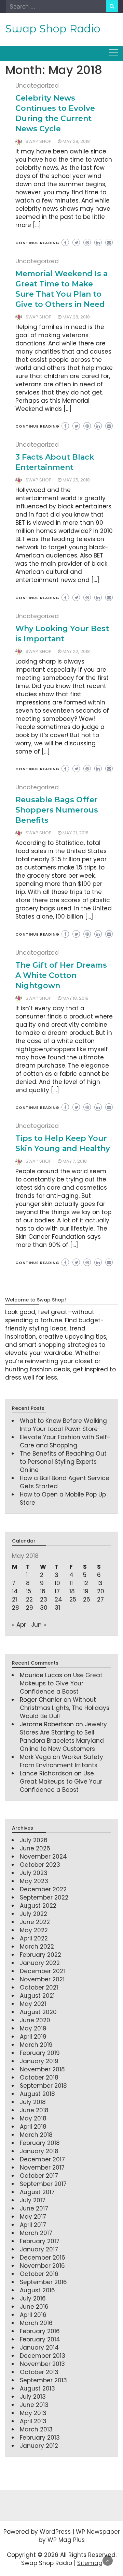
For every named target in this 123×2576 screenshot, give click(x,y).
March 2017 (36, 2233)
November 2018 (42, 2069)
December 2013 (43, 2356)
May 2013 (33, 2413)
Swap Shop (39, 141)
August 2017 (37, 2192)
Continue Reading (37, 243)
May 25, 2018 (76, 480)
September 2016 (43, 2282)
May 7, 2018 (75, 1161)
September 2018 (43, 2086)
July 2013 (33, 2397)
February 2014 (40, 2339)
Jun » (39, 1625)
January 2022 (40, 1963)
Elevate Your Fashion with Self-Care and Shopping (65, 1441)
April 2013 (33, 2421)
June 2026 (35, 1848)
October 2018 (39, 2078)
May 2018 (33, 2118)
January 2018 (39, 2151)
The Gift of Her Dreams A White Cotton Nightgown (61, 975)
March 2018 (36, 2135)
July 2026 (34, 1840)
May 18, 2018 (76, 998)
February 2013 (40, 2438)
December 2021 (42, 1971)
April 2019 (33, 2037)
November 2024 (43, 1857)
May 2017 (33, 2217)
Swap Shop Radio (53, 29)
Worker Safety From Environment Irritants (61, 1761)
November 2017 (42, 2168)
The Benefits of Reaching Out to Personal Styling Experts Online (63, 1462)
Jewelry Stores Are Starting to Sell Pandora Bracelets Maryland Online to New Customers (63, 1737)
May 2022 (34, 1930)
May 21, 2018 (76, 833)
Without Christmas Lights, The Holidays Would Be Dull (65, 1708)
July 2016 (33, 2298)
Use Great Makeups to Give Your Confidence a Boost (61, 1683)
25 (73, 1599)
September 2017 (43, 2184)
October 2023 (40, 1865)
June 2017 (34, 2208)
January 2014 (39, 2348)
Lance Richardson (46, 1773)
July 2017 (33, 2200)
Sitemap (90, 2563)
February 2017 (40, 2241)
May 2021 (33, 2004)
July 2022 (33, 1914)
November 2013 (42, 2364)
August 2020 (38, 2012)
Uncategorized (37, 86)
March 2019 (36, 2045)
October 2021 (39, 1987)
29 (30, 1608)
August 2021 (37, 1996)
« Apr (19, 1625)
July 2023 (34, 1873)
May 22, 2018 (76, 651)
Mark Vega (35, 1757)
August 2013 (37, 2388)
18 (72, 1591)
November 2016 (42, 2266)
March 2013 (36, 2429)
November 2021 (42, 1979)
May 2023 (34, 1881)
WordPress (55, 2532)
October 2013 (39, 2372)
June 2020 (35, 2020)
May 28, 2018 (76, 317)
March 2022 (37, 1947)
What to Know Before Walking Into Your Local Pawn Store (63, 1425)
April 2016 (33, 2315)
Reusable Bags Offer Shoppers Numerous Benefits (57, 810)
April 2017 (33, 2225)
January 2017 (39, 2249)
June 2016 (34, 2307)
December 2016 (43, 2258)
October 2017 (39, 2176)
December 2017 (42, 2159)
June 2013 (34, 2405)
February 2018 (40, 2143)
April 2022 (34, 1938)
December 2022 (43, 1889)
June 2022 (35, 1922)
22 (29, 1599)
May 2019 (33, 2028)
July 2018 (33, 2102)
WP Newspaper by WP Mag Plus (79, 2536)
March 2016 (36, 2323)
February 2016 (40, 2331)
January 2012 (39, 2446)
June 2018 (34, 2110)
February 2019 (40, 2053)
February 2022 (40, 1955)
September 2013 (43, 2380)
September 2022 (44, 1897)
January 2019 (39, 2061)
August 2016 (37, 2290)
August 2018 (37, 2094)
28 (16, 1608)
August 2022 (38, 1906)
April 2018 (33, 2127)
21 (15, 1599)
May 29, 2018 (76, 141)
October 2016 (39, 2274)
